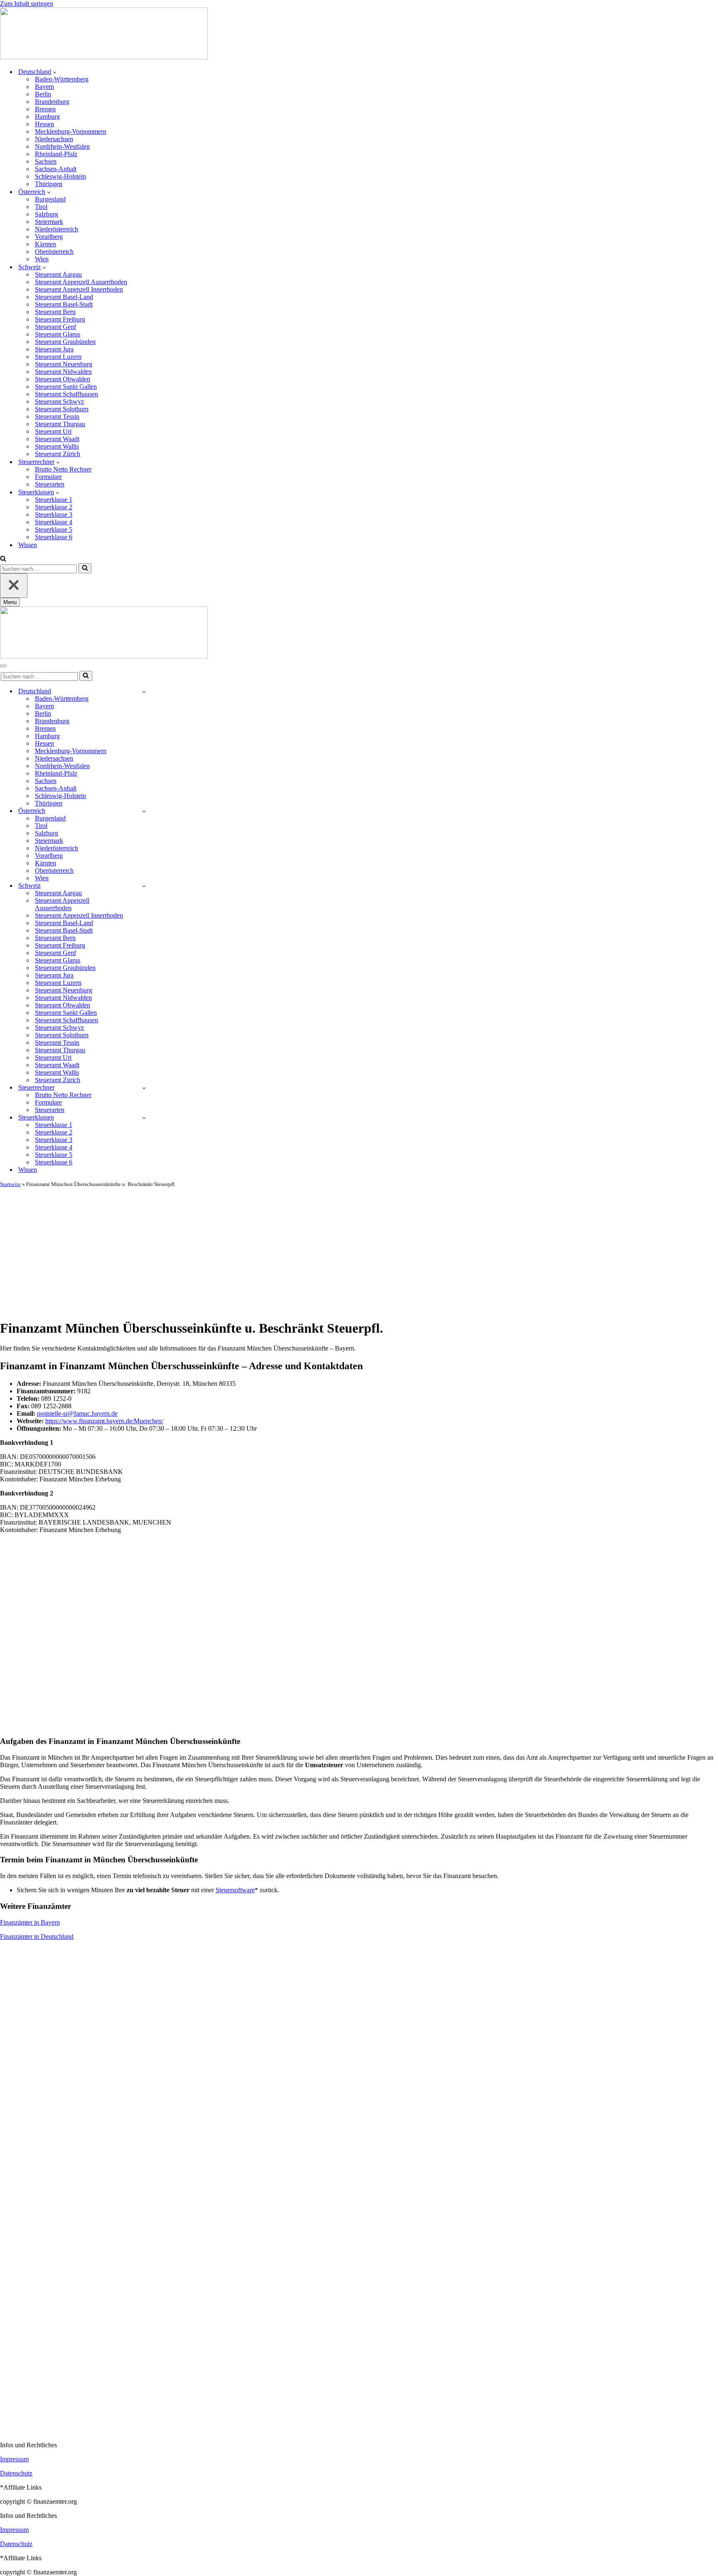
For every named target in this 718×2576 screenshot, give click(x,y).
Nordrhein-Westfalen (62, 146)
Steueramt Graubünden (65, 342)
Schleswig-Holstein (60, 176)
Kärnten (45, 244)
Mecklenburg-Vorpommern (71, 131)
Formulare (48, 477)
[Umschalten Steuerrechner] (144, 1088)
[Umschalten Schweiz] (144, 886)
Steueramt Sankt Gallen (66, 387)
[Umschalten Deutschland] (144, 691)
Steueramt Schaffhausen (66, 394)
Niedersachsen (54, 139)
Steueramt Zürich (58, 454)
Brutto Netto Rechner (63, 469)
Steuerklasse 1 (54, 500)
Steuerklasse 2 (54, 507)
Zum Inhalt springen (27, 4)
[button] (55, 72)
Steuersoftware (235, 1890)
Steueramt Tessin (57, 416)
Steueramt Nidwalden (63, 372)
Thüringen (49, 184)
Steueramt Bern (55, 312)
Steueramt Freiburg (60, 319)
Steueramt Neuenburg (64, 364)
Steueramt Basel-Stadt (64, 304)
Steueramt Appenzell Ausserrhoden (81, 282)
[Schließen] (14, 586)
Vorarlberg (49, 237)
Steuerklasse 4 (54, 522)
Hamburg (47, 117)
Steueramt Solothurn (62, 409)
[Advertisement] (359, 1250)
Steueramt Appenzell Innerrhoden (79, 289)
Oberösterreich (54, 252)
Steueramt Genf (55, 327)
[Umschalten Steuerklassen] (144, 1118)
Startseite (10, 1184)
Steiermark (49, 222)
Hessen (44, 124)
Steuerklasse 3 (54, 514)
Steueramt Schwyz (59, 402)
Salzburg (47, 214)
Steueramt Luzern (58, 357)
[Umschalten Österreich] (144, 811)
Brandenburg (52, 102)
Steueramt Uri (53, 431)
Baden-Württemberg (62, 79)
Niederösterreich (57, 229)
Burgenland (50, 199)
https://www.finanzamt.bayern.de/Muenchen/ (104, 1421)
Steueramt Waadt (57, 439)
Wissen (28, 545)
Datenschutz (16, 2473)
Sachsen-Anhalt (56, 169)
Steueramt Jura (54, 349)
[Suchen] (3, 559)
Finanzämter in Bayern (30, 1922)
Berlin (43, 94)
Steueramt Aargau (58, 274)
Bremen (45, 109)
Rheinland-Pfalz (56, 154)
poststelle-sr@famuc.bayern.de (77, 1413)
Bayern (44, 87)
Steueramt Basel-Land (64, 297)
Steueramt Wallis (57, 446)
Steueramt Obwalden (63, 379)
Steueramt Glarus (58, 334)
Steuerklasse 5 (54, 529)
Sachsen (46, 161)
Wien (42, 259)
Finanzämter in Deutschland (37, 1936)
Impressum (14, 2459)
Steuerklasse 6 (54, 537)
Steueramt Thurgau (60, 424)
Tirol (41, 207)
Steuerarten (50, 484)
